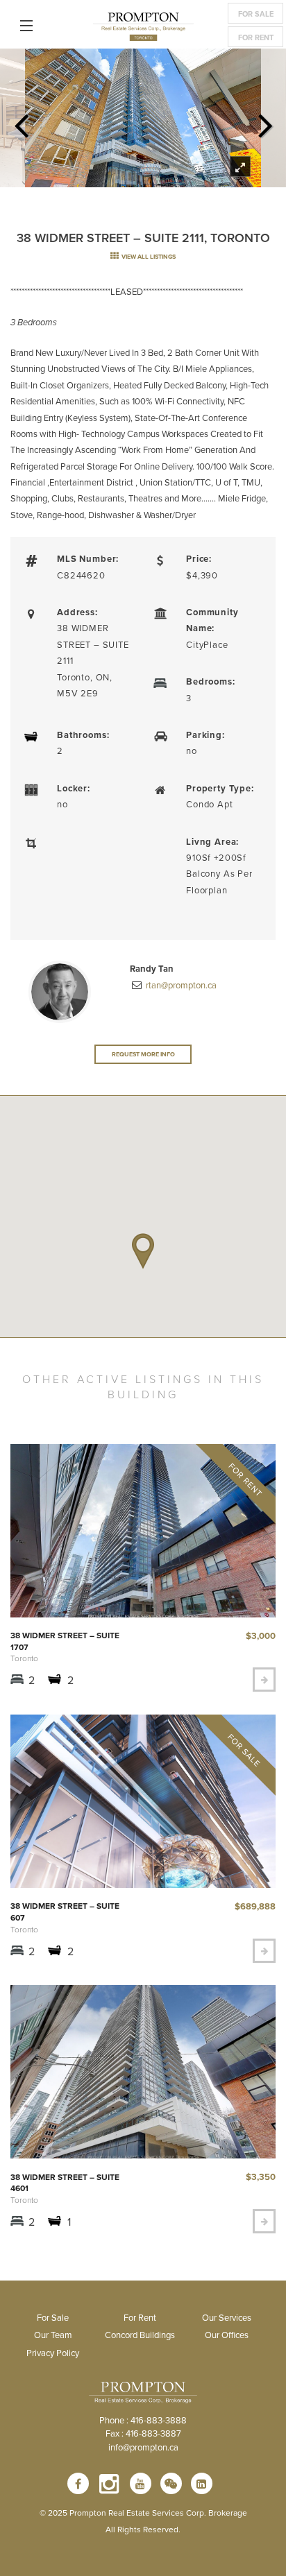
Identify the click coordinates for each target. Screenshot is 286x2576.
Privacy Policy (53, 2353)
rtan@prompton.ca (180, 985)
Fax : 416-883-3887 (143, 2433)
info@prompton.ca (143, 2447)
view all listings (148, 256)
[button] (143, 1251)
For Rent (256, 37)
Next (265, 121)
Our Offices (227, 2335)
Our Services (227, 2317)
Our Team (53, 2335)
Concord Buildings (140, 2335)
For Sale (256, 14)
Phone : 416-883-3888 (143, 2420)
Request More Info (143, 1054)
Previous (21, 121)
